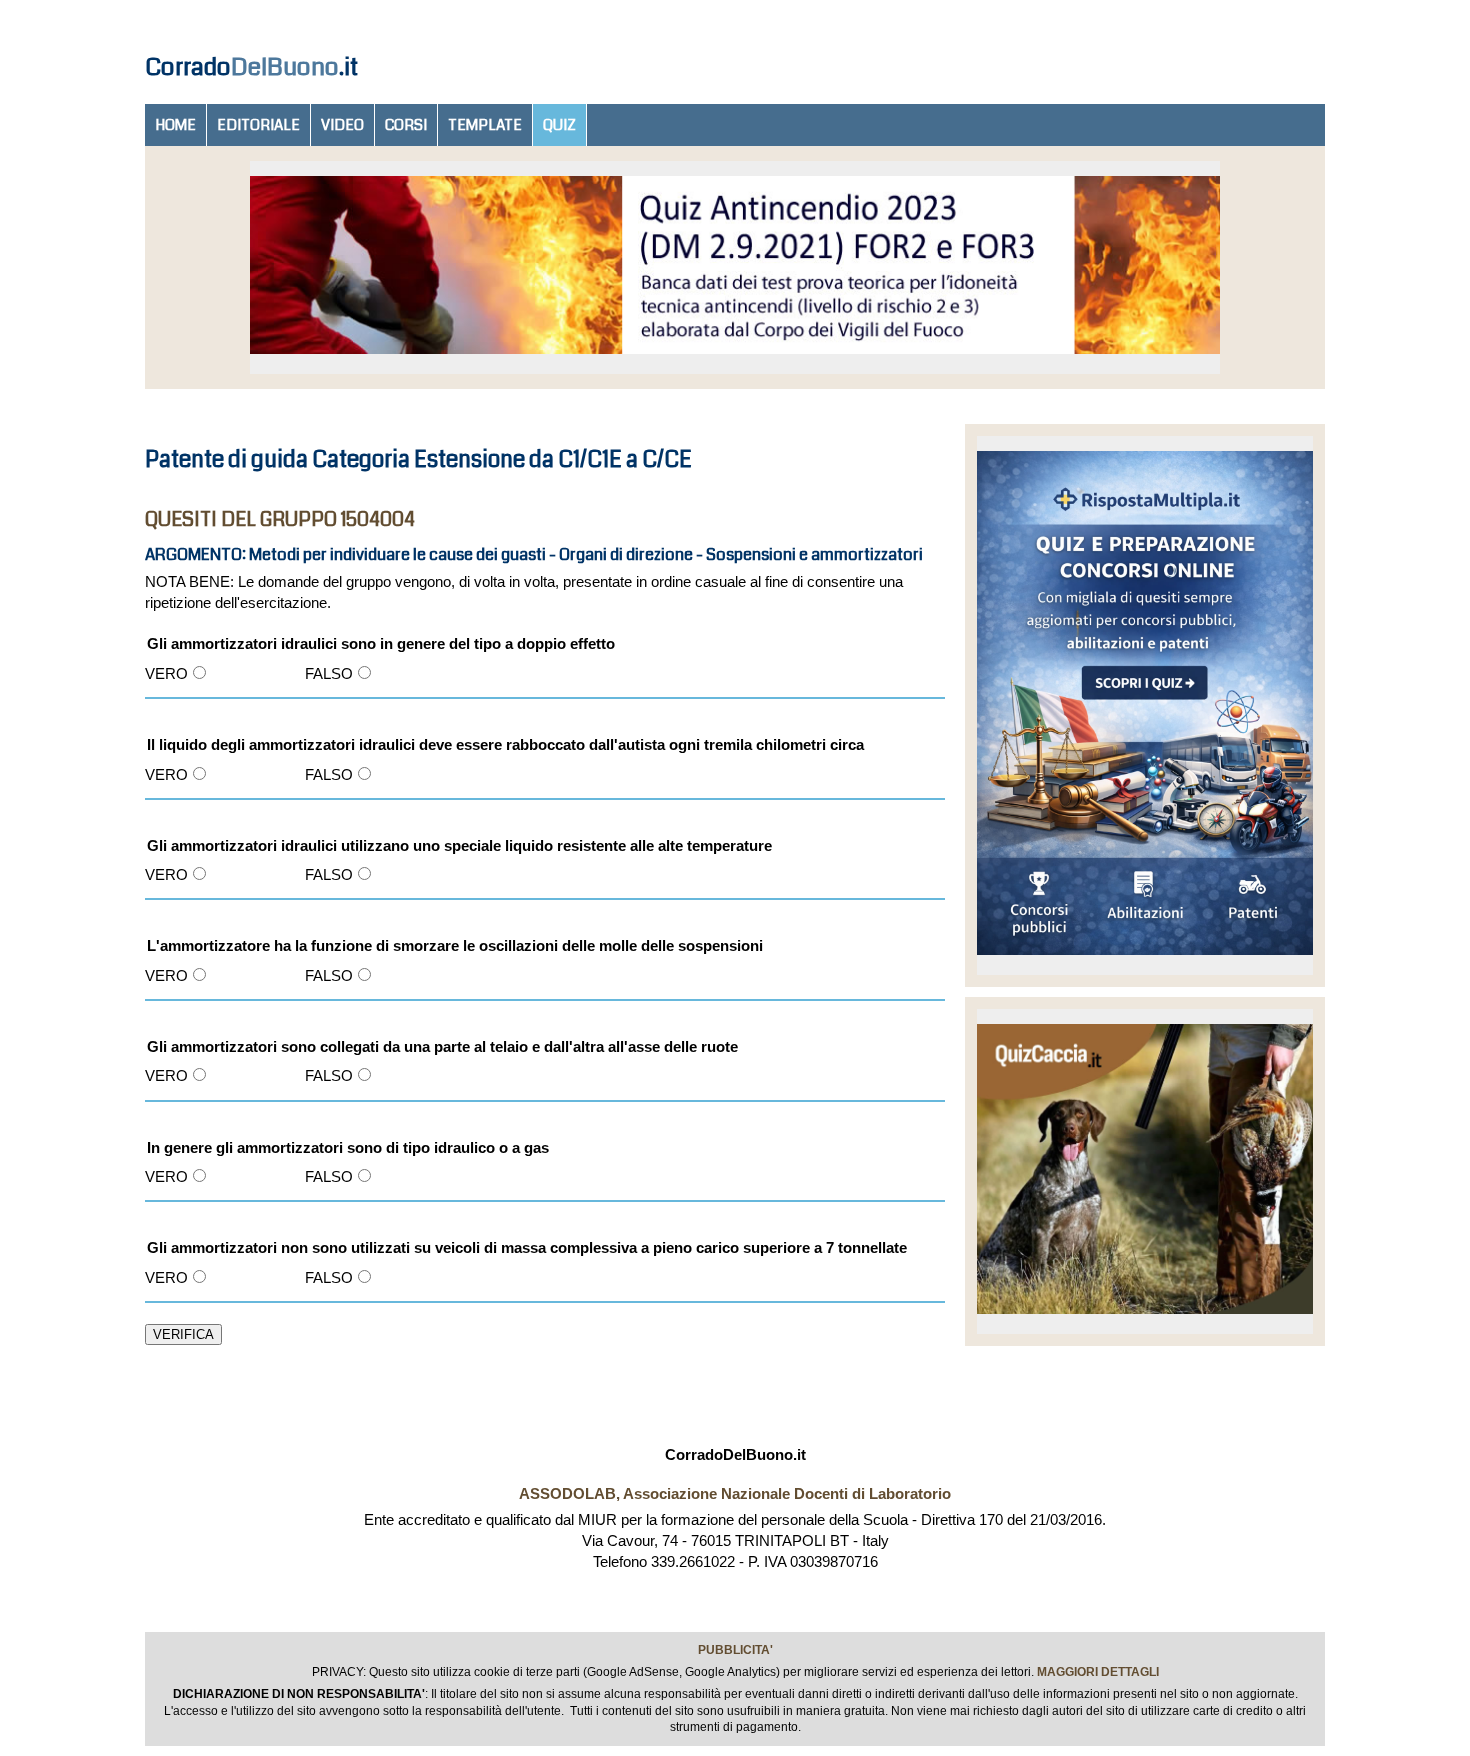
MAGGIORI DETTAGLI (1098, 1672)
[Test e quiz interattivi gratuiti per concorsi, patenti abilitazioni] (1145, 959)
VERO (166, 673)
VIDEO (342, 125)
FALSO (329, 673)
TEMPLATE (485, 125)
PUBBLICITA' (735, 1650)
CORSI (406, 125)
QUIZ (559, 125)
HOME (175, 125)
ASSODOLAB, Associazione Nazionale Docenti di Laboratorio (735, 1493)
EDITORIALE (258, 125)
